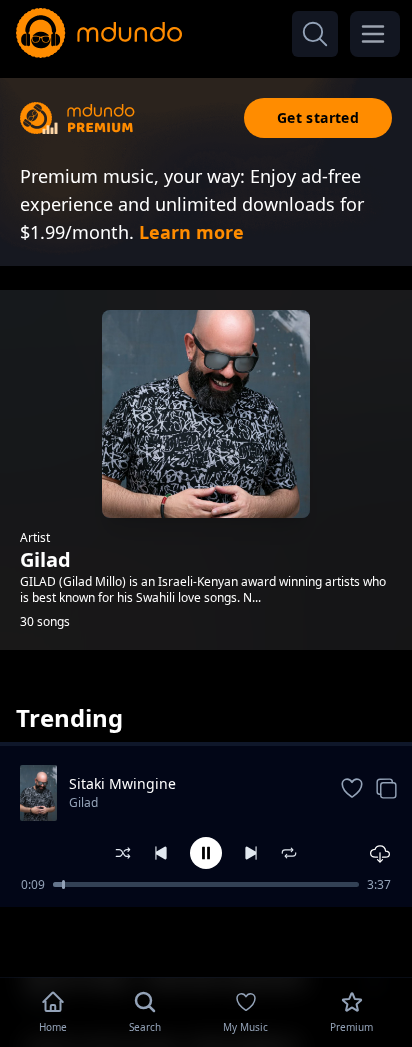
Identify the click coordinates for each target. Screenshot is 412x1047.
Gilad (83, 802)
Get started (318, 117)
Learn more (191, 232)
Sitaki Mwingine (122, 783)
